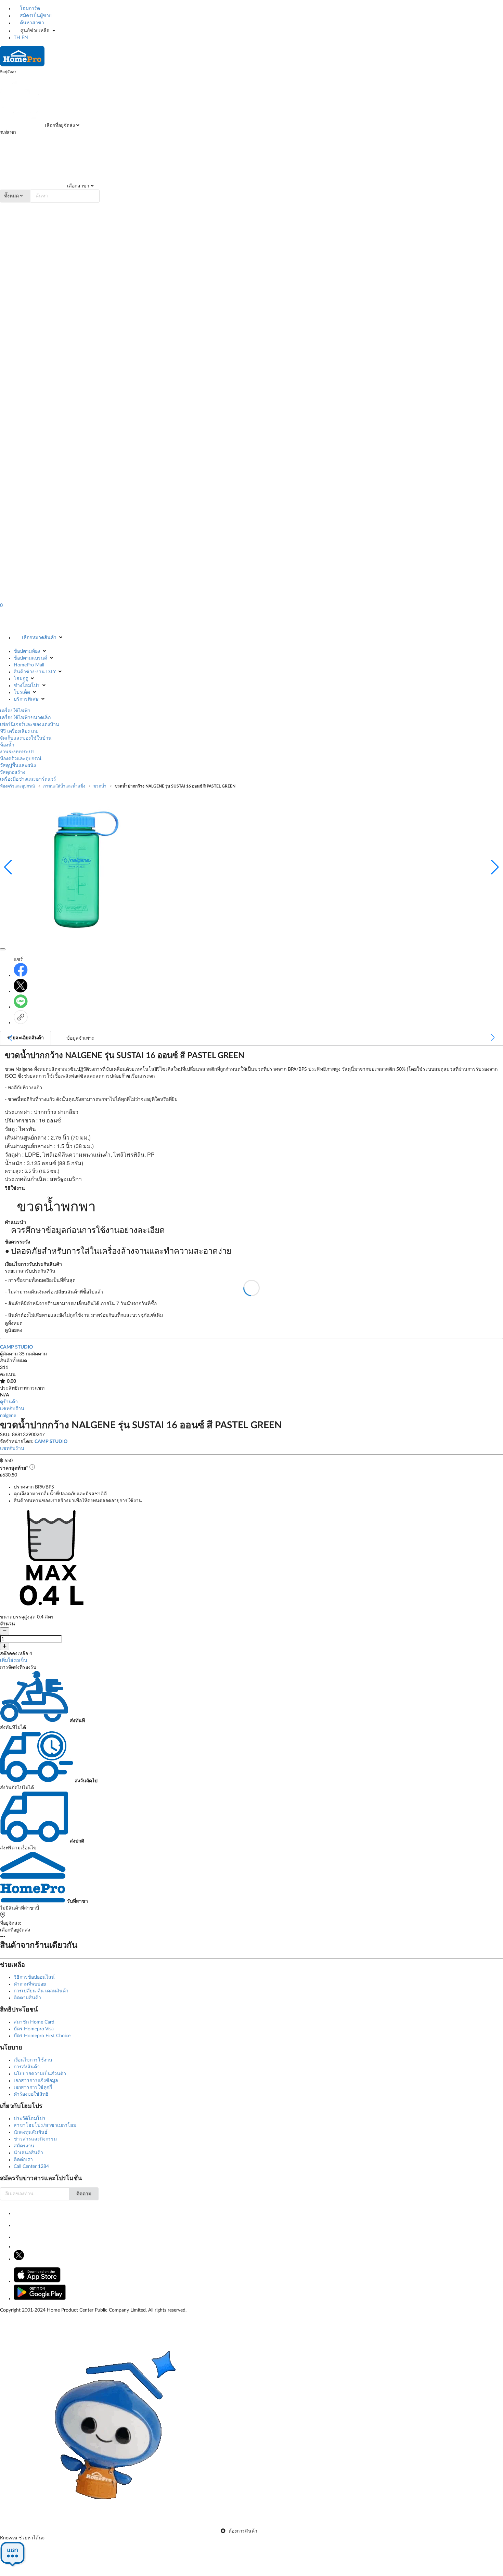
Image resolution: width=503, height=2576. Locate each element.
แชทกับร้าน (12, 1409)
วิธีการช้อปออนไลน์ (34, 1977)
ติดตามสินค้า (27, 1998)
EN (25, 38)
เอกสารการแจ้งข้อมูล (36, 2081)
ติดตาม (84, 2194)
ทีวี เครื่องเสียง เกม (19, 731)
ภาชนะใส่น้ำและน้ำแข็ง (64, 786)
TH (17, 38)
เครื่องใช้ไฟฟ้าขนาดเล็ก (25, 718)
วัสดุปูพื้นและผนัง (18, 766)
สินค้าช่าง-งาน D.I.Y (35, 672)
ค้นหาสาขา (31, 23)
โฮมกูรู (21, 679)
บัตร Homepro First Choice (42, 2036)
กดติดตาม (36, 1354)
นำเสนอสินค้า (28, 2153)
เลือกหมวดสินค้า (39, 638)
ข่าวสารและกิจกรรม (35, 2139)
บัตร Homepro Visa (34, 2029)
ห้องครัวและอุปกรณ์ (21, 759)
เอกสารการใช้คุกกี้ (33, 2087)
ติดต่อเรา (23, 2160)
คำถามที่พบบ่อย (30, 1984)
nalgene (8, 1416)
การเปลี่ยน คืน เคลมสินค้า (41, 1991)
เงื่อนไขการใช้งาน (33, 2060)
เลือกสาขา (78, 186)
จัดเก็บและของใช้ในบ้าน (26, 738)
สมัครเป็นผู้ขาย (35, 16)
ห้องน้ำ (7, 745)
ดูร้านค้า (9, 1402)
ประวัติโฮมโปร (30, 2119)
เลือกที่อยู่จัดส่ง (59, 126)
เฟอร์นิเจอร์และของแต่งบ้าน (30, 725)
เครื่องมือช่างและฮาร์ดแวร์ (28, 779)
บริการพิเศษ (26, 699)
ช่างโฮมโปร (27, 686)
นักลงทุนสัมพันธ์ (31, 2132)
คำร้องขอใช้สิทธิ (31, 2094)
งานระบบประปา (17, 752)
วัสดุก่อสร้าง (13, 772)
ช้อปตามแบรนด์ (30, 658)
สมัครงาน (24, 2146)
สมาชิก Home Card (34, 2022)
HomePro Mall (29, 665)
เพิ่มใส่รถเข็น (14, 1661)
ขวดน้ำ (100, 786)
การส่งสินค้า (27, 2067)
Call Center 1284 (31, 2167)
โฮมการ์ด (29, 9)
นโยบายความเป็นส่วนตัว (40, 2074)
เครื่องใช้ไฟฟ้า (15, 711)
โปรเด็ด (22, 692)
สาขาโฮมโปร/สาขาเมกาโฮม (45, 2125)
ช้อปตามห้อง (27, 651)
